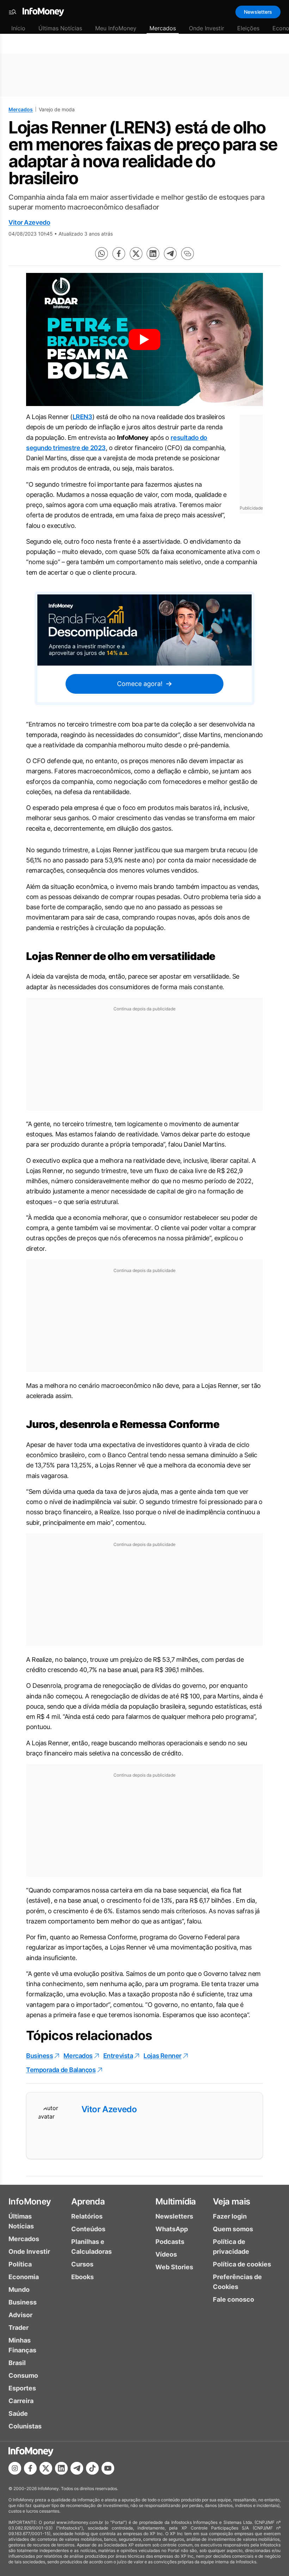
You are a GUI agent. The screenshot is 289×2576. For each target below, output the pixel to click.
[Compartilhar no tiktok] (92, 2468)
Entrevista (118, 2056)
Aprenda (88, 2201)
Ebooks (82, 2277)
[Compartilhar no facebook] (119, 254)
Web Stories (174, 2267)
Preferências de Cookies (237, 2282)
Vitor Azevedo (29, 222)
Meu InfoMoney (116, 28)
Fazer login (230, 2216)
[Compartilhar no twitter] (136, 254)
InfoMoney (30, 2201)
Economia (24, 2277)
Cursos (82, 2264)
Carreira (21, 2401)
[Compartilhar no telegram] (170, 254)
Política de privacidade (231, 2247)
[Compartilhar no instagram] (15, 2468)
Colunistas (25, 2426)
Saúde (18, 2413)
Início (18, 28)
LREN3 (82, 417)
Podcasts (170, 2242)
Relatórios (87, 2216)
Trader (19, 2328)
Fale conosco (233, 2299)
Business (39, 2056)
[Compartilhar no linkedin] (153, 254)
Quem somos (233, 2229)
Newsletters (258, 12)
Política (20, 2264)
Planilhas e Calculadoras (91, 2247)
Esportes (22, 2388)
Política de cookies (242, 2264)
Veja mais (232, 2201)
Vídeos (166, 2254)
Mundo (19, 2290)
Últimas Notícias (60, 28)
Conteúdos (88, 2229)
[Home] (43, 12)
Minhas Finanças (22, 2345)
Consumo (23, 2375)
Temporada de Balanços (61, 2070)
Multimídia (176, 2201)
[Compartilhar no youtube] (108, 2468)
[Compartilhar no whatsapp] (102, 254)
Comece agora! (140, 684)
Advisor (20, 2315)
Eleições (248, 28)
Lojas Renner (162, 2056)
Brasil (17, 2363)
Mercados (163, 28)
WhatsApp (172, 2229)
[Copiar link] (187, 254)
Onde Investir (207, 28)
